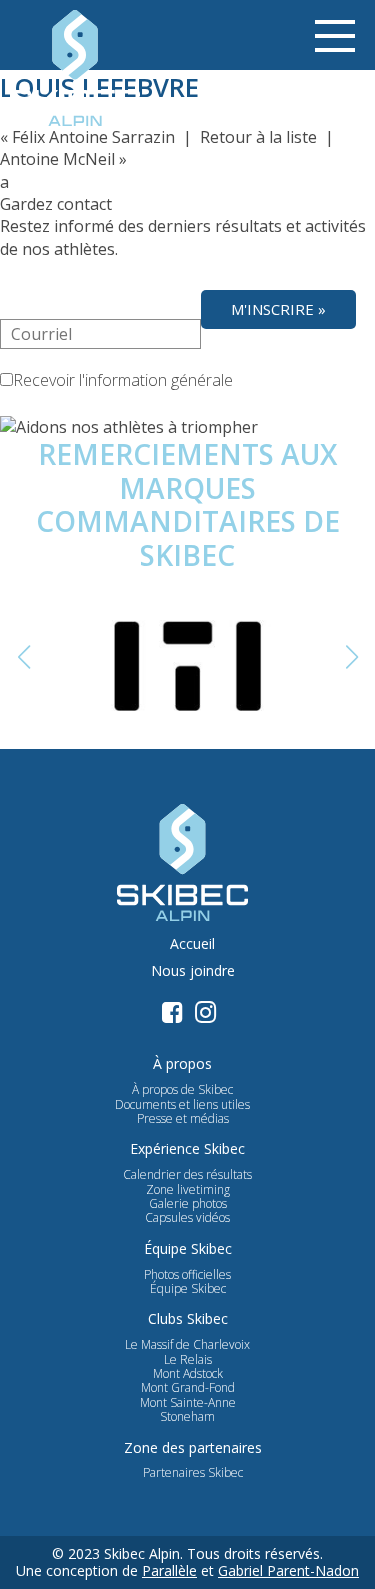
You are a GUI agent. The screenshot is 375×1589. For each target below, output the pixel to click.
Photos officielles (187, 1275)
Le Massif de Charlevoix (187, 1345)
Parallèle (169, 1570)
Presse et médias (183, 1119)
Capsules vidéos (187, 1218)
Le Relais (188, 1360)
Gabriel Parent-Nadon (288, 1570)
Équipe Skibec (188, 1289)
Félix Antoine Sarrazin (93, 137)
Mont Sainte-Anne (188, 1403)
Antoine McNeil (57, 159)
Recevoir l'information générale (123, 380)
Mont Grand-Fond (188, 1388)
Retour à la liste (258, 137)
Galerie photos (188, 1204)
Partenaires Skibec (193, 1473)
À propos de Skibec (182, 1090)
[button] (351, 657)
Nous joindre (193, 971)
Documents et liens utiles (182, 1105)
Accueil (192, 944)
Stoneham (187, 1417)
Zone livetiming (188, 1190)
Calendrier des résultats (187, 1175)
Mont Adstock (188, 1374)
